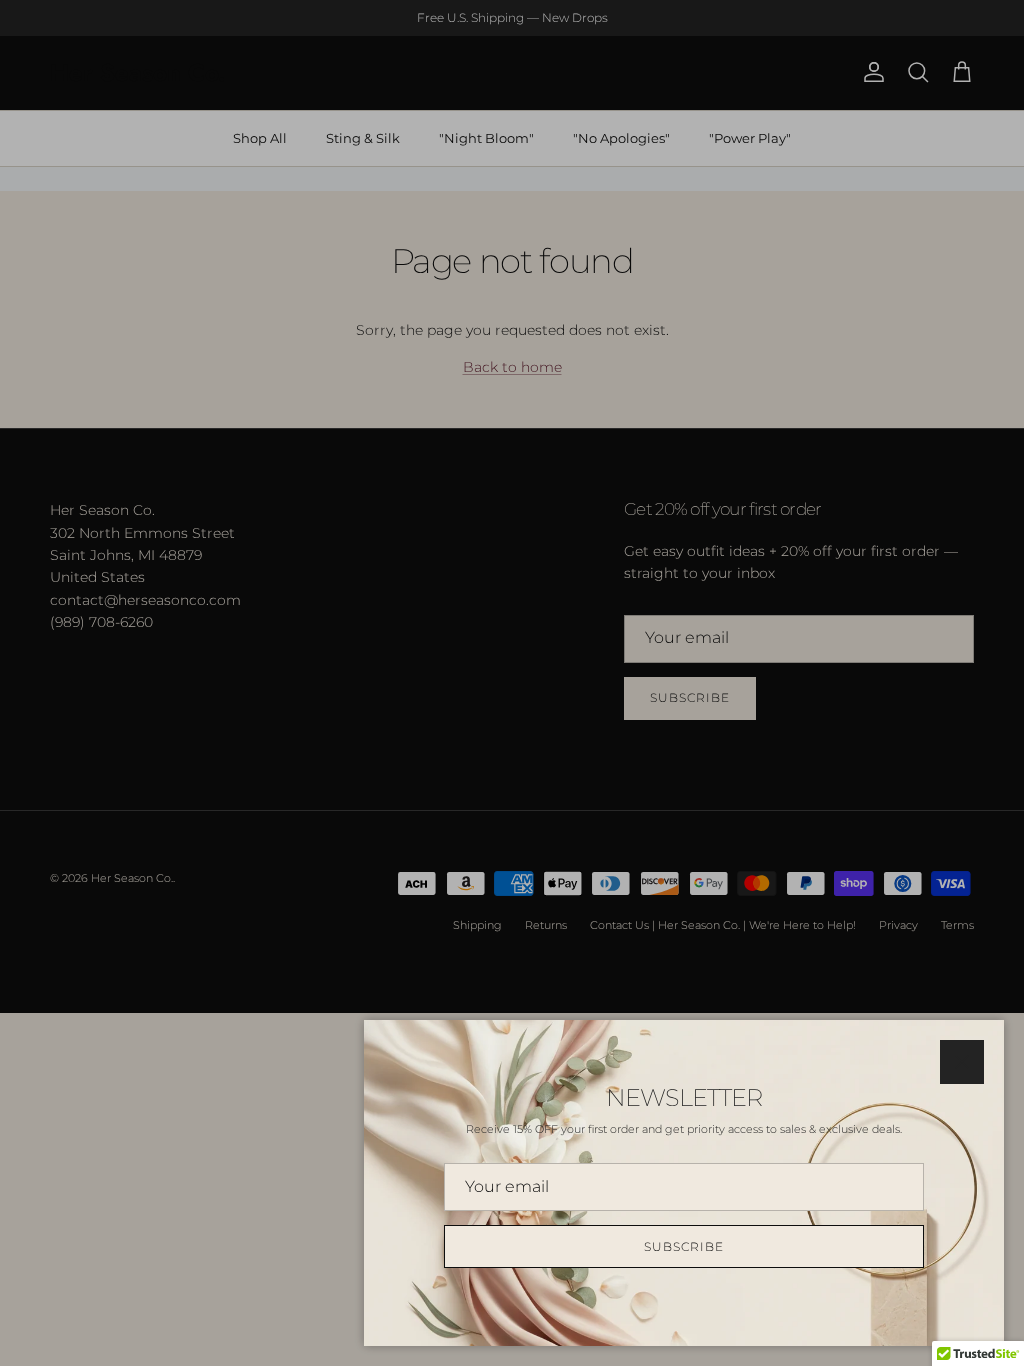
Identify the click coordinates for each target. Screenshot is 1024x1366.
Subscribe (684, 1246)
